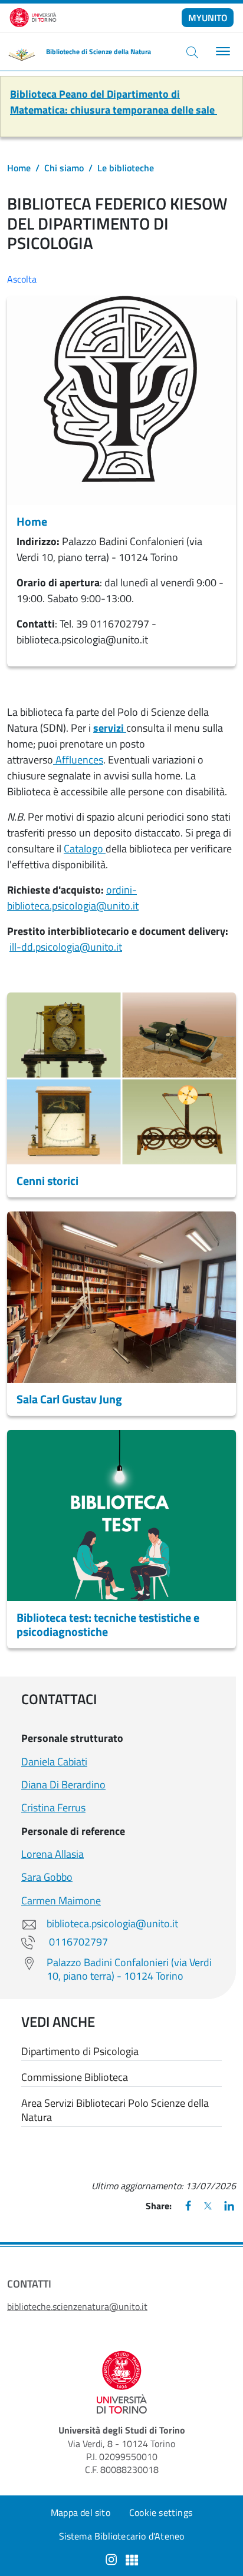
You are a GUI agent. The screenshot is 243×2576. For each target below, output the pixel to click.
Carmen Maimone (61, 1901)
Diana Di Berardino (63, 1785)
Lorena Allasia (52, 1854)
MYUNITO (208, 18)
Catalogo (85, 849)
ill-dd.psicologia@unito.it (66, 947)
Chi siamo (64, 168)
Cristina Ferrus (53, 1807)
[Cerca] (192, 52)
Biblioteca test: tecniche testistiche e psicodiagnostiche (108, 1624)
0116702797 (77, 1942)
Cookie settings (161, 2512)
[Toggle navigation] (221, 52)
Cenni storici (47, 1181)
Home (19, 168)
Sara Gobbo (47, 1877)
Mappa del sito (81, 2512)
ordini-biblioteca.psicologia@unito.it (73, 898)
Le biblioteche (126, 168)
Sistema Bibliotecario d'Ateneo (122, 2536)
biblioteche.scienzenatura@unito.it (77, 2306)
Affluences (78, 760)
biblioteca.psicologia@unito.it (112, 1923)
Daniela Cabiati (54, 1762)
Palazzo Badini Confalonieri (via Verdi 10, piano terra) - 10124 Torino (129, 1969)
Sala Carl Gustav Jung (69, 1399)
